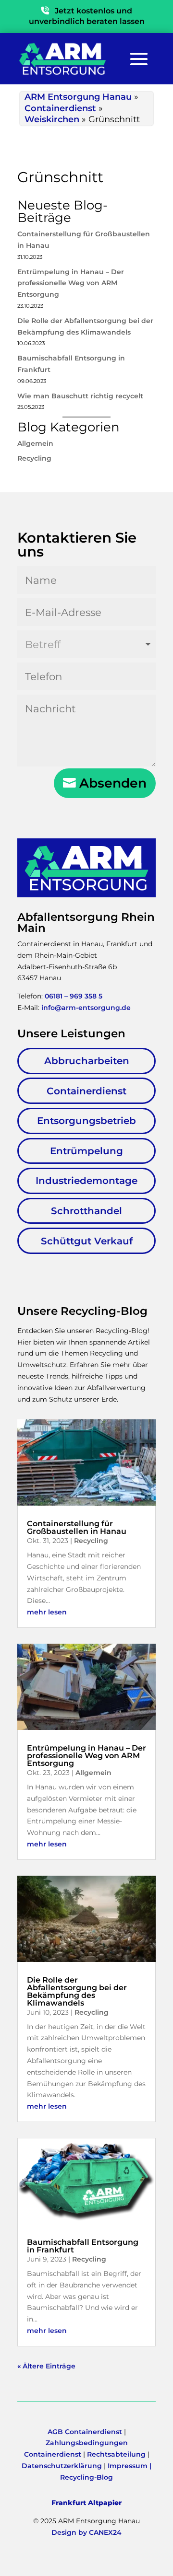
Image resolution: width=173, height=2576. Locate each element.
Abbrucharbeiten (87, 1061)
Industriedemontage (86, 1181)
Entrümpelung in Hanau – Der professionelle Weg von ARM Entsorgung (71, 283)
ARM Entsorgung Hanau (78, 97)
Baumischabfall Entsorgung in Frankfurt (83, 2246)
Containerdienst (60, 108)
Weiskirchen (52, 119)
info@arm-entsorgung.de (86, 1008)
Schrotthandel (86, 1211)
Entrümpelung (86, 1151)
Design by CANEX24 (86, 2532)
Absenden (113, 783)
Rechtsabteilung (116, 2454)
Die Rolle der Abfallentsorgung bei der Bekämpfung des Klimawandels (77, 1991)
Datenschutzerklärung (62, 2466)
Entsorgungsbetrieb (86, 1121)
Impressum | (130, 2466)
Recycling (34, 458)
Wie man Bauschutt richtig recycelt (80, 396)
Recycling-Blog (86, 2477)
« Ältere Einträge (46, 2366)
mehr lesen (47, 1612)
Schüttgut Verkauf (87, 1241)
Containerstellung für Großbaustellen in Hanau (77, 1527)
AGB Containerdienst (85, 2432)
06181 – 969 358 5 (74, 996)
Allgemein (35, 443)
